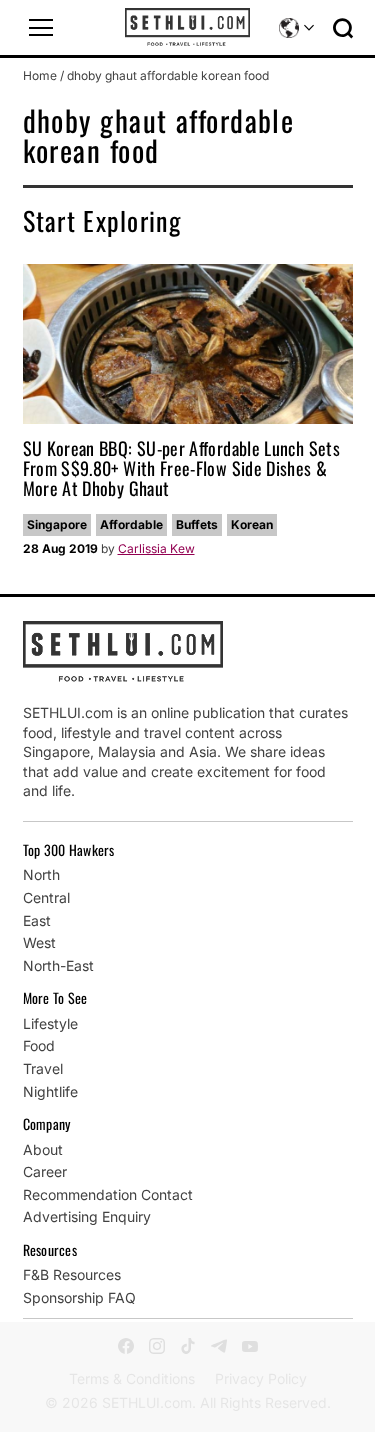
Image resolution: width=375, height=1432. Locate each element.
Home (40, 75)
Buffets (197, 524)
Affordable (131, 524)
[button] (41, 28)
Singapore (57, 524)
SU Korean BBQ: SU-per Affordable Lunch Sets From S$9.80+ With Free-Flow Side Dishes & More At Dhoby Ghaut (181, 468)
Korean (252, 524)
